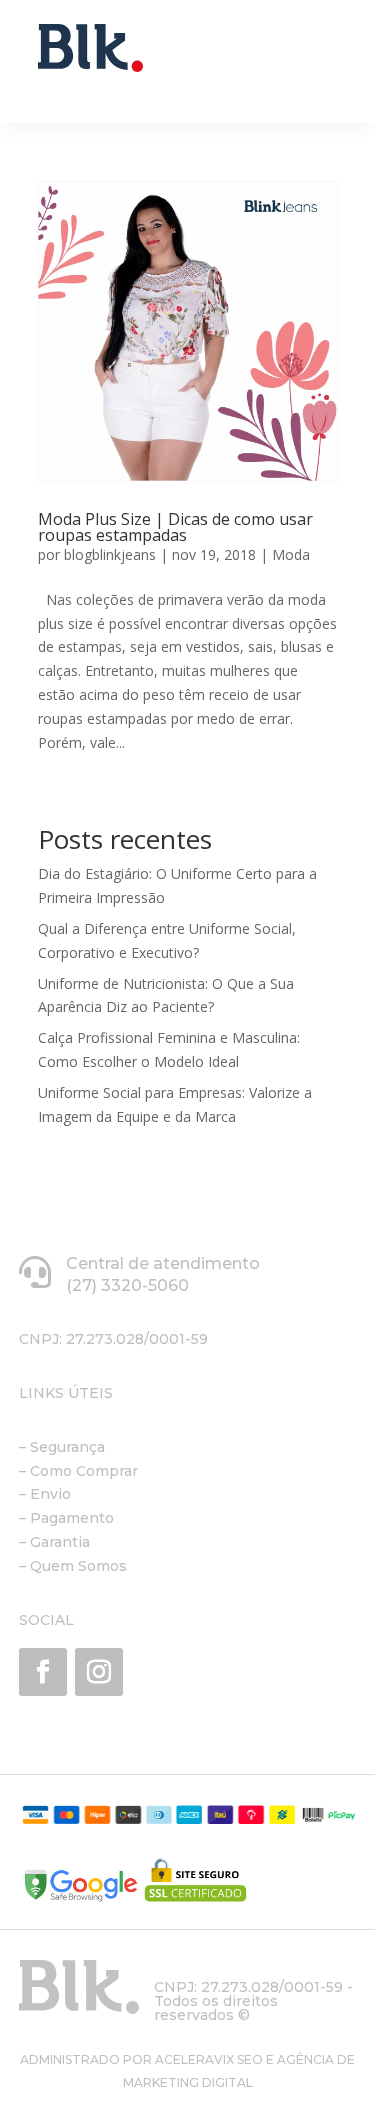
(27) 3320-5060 (127, 1285)
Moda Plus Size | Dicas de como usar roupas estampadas (175, 527)
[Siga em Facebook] (43, 1672)
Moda (291, 554)
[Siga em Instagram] (99, 1672)
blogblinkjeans (110, 554)
